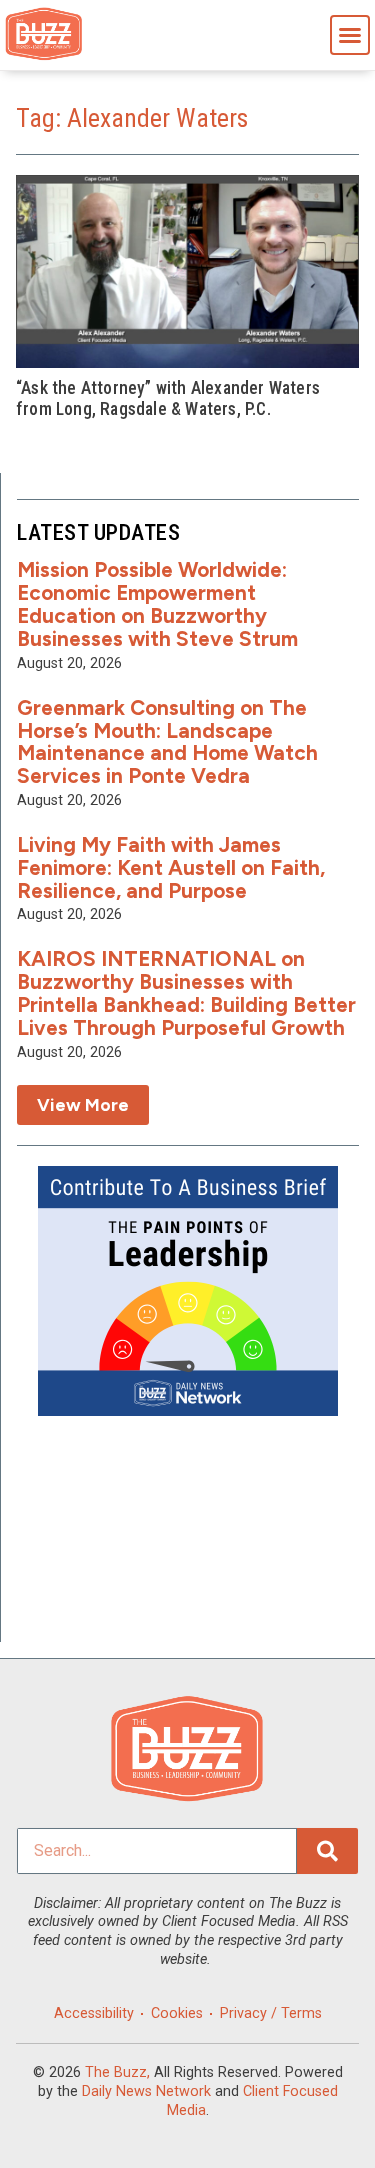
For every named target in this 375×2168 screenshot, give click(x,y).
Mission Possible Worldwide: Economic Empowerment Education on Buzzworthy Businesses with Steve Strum (157, 604)
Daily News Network (146, 2091)
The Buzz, (117, 2072)
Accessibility (94, 2013)
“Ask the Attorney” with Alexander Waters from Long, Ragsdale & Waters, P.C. (168, 398)
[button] (350, 35)
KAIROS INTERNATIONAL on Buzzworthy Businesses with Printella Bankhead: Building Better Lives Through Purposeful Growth (186, 993)
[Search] (327, 1851)
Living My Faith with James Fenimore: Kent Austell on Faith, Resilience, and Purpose (171, 867)
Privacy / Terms (271, 2013)
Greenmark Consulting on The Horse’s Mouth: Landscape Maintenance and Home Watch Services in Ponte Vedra (167, 742)
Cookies (177, 2013)
